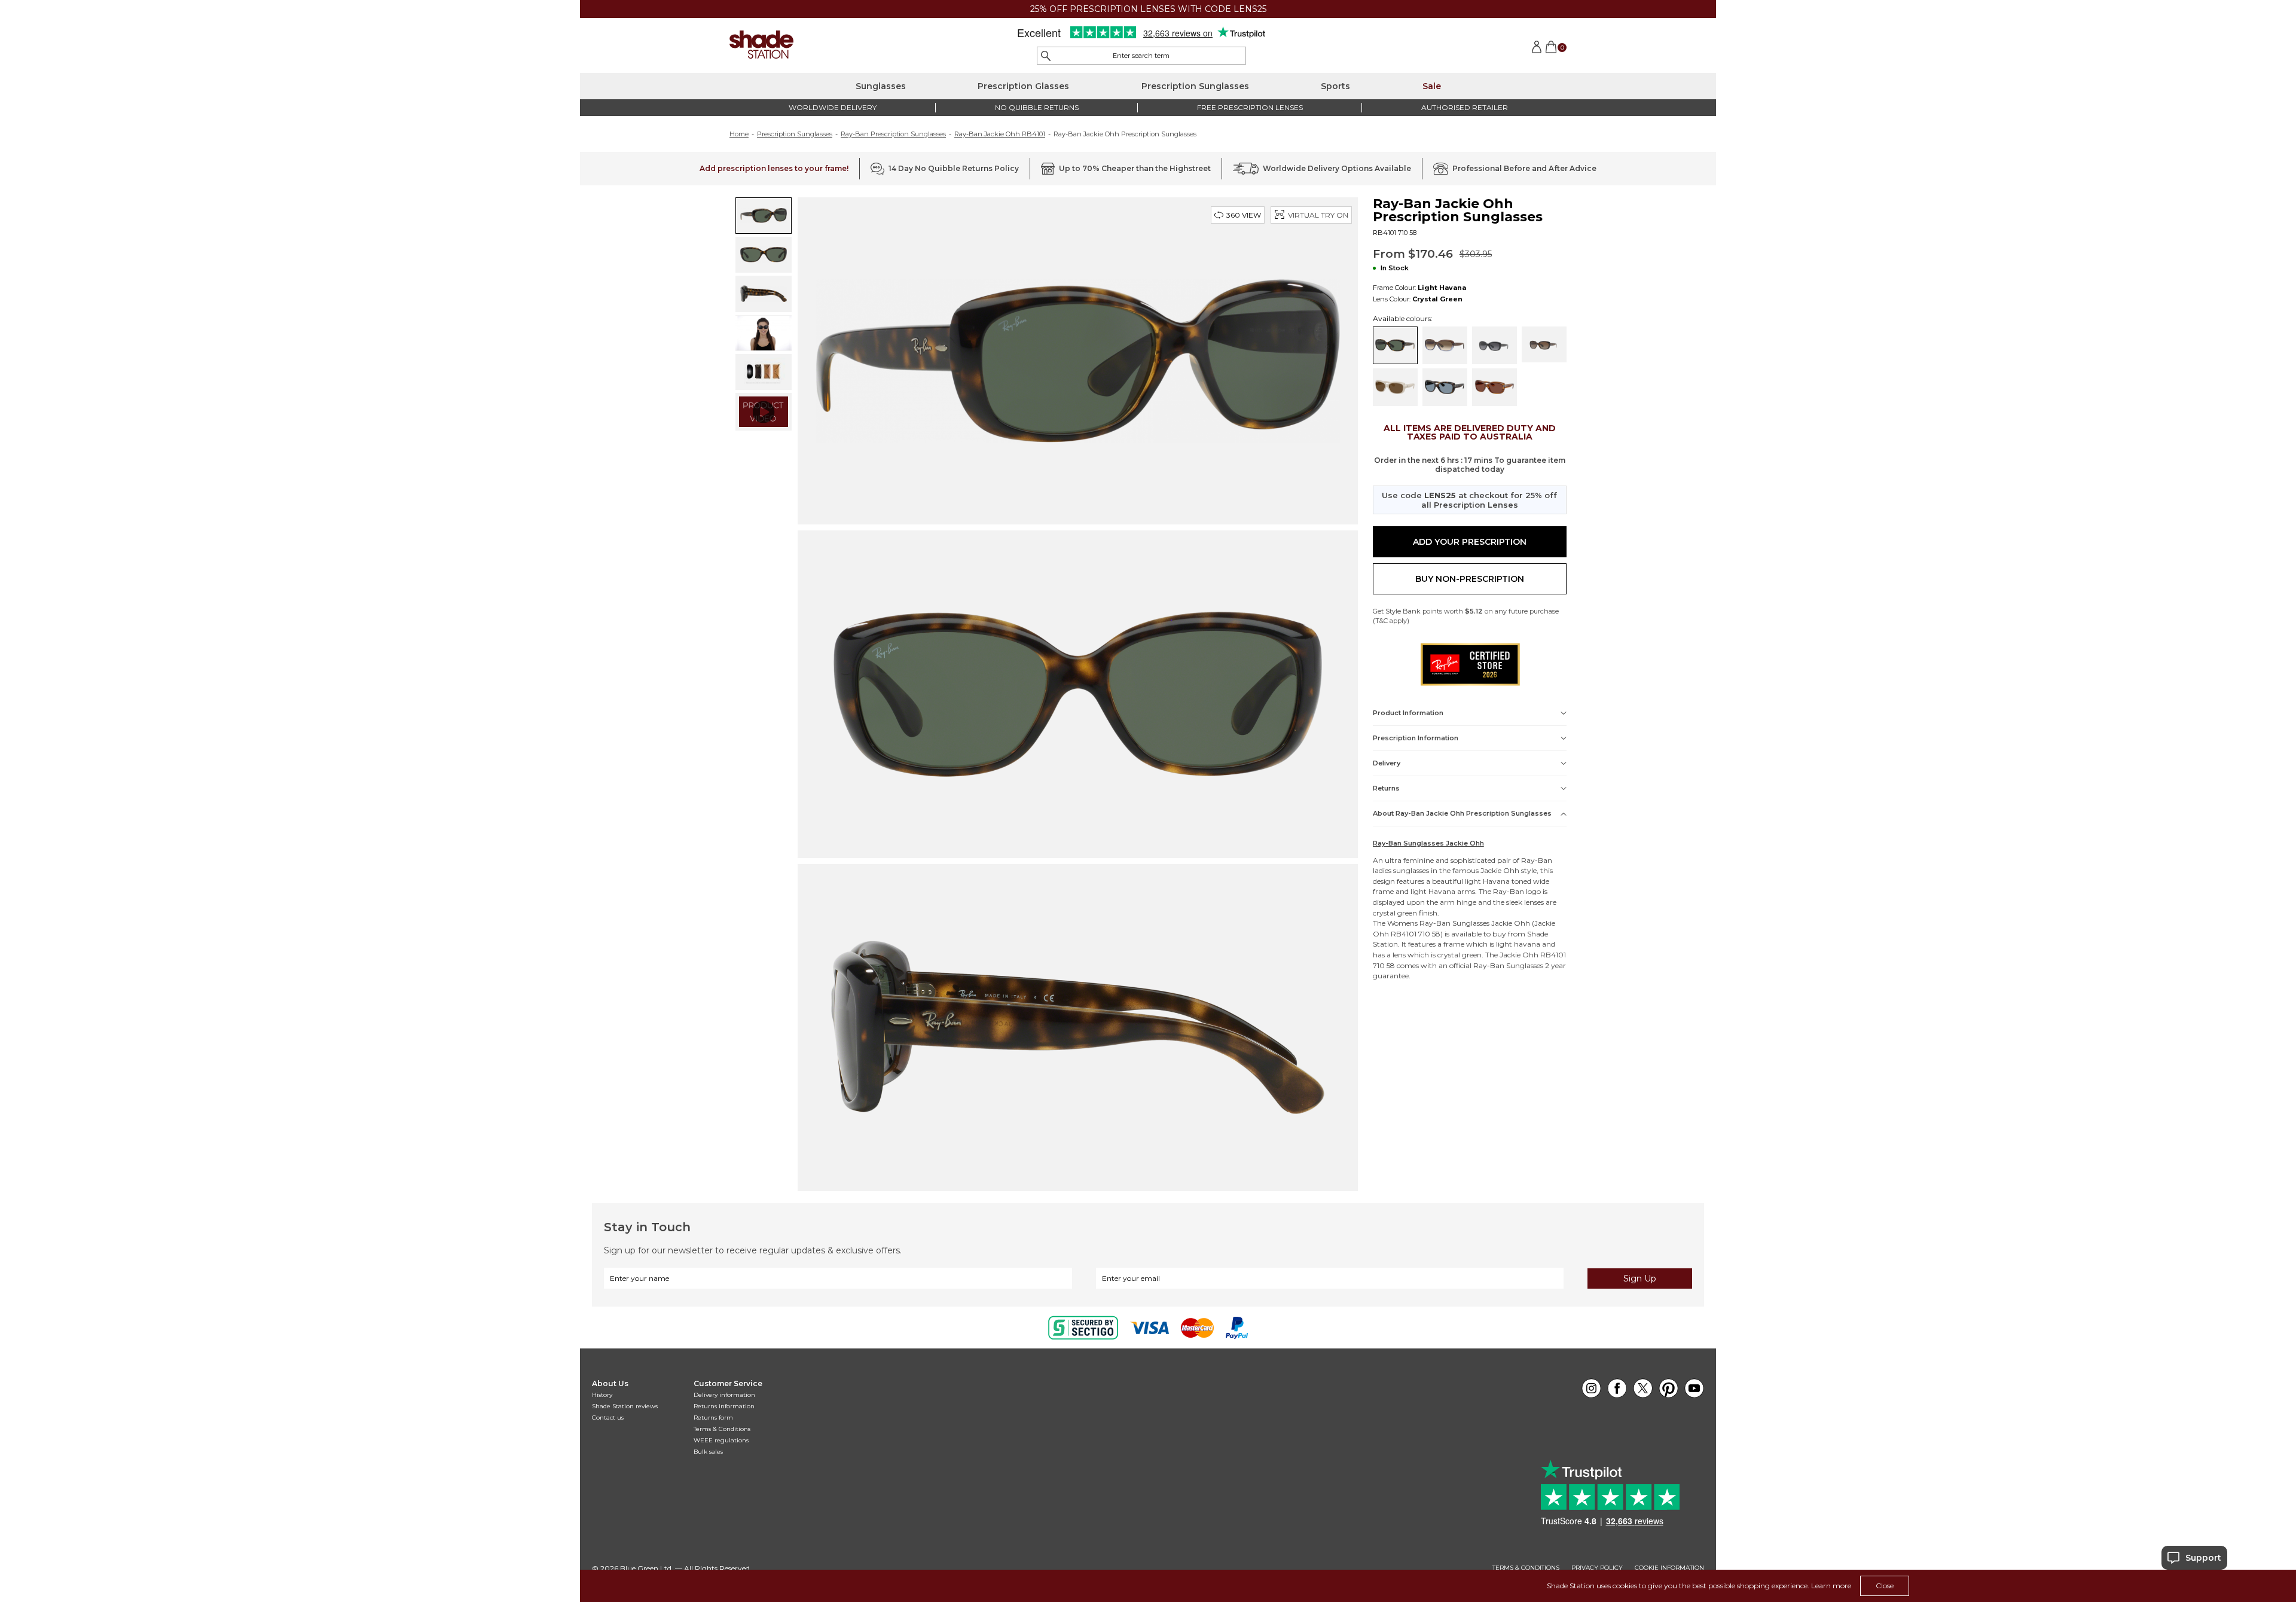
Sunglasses (881, 86)
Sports (1335, 86)
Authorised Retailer (1465, 107)
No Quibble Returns (1037, 107)
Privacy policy (1597, 1568)
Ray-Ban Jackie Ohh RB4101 (1000, 134)
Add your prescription (1470, 542)
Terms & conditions (1526, 1568)
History (602, 1395)
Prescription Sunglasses (1195, 86)
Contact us (608, 1418)
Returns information (724, 1406)
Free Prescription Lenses (1250, 107)
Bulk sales (708, 1452)
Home (739, 134)
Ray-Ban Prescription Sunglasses (893, 134)
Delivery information (724, 1395)
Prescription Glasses (1023, 86)
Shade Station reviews (625, 1406)
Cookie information (1669, 1568)
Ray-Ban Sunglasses (1454, 923)
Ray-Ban (1537, 860)
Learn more (1831, 1586)
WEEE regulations (721, 1440)
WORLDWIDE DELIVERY (833, 107)
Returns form (713, 1418)
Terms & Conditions (722, 1429)
